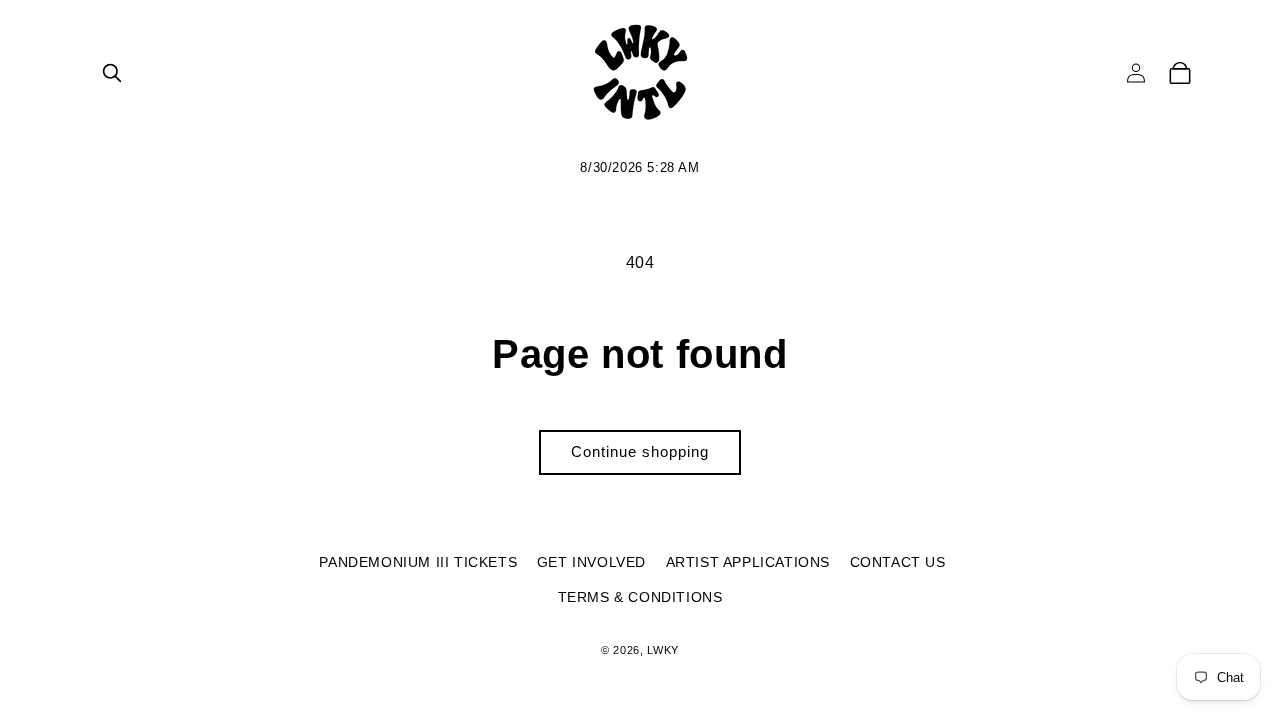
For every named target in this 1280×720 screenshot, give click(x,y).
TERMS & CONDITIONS (640, 597)
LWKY (663, 650)
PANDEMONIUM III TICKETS (418, 562)
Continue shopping (640, 451)
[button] (112, 73)
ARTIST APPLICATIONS (748, 562)
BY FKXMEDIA (640, 682)
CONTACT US (898, 562)
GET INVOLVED (591, 562)
